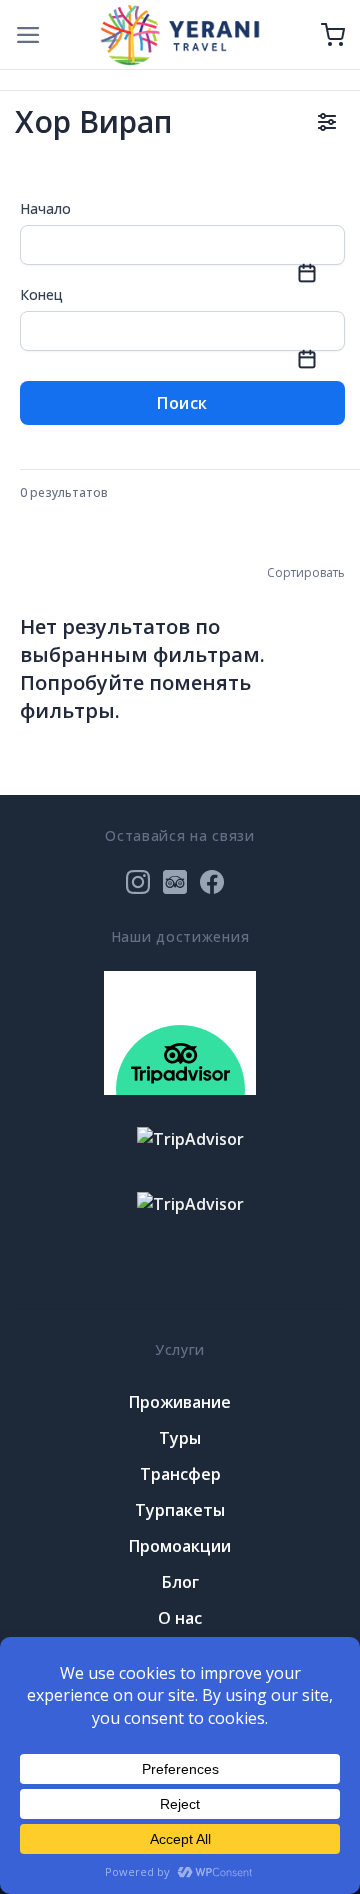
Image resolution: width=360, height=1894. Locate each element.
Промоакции (180, 1546)
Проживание (180, 1402)
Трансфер (180, 1474)
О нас (180, 1618)
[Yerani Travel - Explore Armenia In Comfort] (180, 34)
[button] (28, 35)
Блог (180, 1582)
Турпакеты (180, 1510)
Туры (180, 1438)
